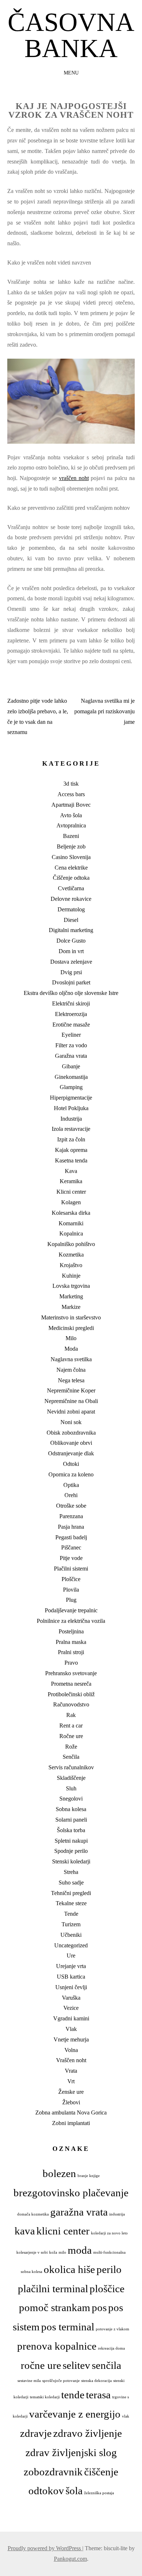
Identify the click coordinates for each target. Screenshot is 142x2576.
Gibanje (71, 1066)
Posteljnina (71, 1631)
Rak (71, 1715)
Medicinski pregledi (71, 1328)
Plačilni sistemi (71, 1569)
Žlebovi (71, 2102)
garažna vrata (79, 2212)
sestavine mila (29, 2381)
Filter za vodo (71, 1045)
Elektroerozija (71, 1014)
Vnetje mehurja (71, 2039)
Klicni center (71, 1192)
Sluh (71, 1788)
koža (53, 2252)
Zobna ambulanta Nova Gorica (71, 2113)
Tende (71, 1914)
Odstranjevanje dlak (71, 1453)
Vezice (71, 2008)
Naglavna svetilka (71, 1359)
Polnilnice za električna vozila (71, 1621)
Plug (71, 1600)
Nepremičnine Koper (71, 1390)
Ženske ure (71, 2092)
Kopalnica (71, 1233)
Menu (71, 73)
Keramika (71, 1181)
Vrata (71, 2071)
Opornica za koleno (71, 1474)
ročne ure (41, 2365)
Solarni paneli (71, 1820)
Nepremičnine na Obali (71, 1401)
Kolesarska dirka (71, 1213)
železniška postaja (99, 2493)
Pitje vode (71, 1558)
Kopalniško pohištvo (71, 1244)
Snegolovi (71, 1799)
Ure (71, 1956)
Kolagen (71, 1202)
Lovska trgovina (71, 1286)
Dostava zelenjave (71, 962)
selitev (76, 2365)
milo (62, 2252)
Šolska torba (71, 1830)
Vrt (71, 2081)
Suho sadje (71, 1882)
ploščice (107, 2289)
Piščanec (71, 1547)
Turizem (71, 1924)
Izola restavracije (71, 1129)
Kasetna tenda (71, 1160)
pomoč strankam (55, 2307)
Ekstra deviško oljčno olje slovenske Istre (71, 993)
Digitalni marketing (71, 930)
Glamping (71, 1087)
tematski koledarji (45, 2397)
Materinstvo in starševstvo (71, 1317)
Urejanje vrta (71, 1966)
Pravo (71, 1663)
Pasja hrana (71, 1527)
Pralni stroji (71, 1652)
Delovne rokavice (71, 899)
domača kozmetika (33, 2214)
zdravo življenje (88, 2433)
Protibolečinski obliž (71, 1694)
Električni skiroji (71, 1003)
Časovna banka (71, 35)
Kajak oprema (71, 1150)
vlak (126, 2416)
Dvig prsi (71, 972)
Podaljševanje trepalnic (71, 1610)
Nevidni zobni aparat (71, 1412)
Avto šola (71, 815)
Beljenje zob (71, 846)
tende (73, 2395)
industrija (117, 2214)
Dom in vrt (71, 951)
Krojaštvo (71, 1265)
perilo (109, 2269)
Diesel (71, 920)
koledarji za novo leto (109, 2233)
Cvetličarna (71, 888)
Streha (71, 1872)
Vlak (71, 2029)
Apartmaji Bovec (71, 805)
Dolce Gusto (71, 941)
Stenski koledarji (71, 1861)
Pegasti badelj (71, 1537)
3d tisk (71, 784)
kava (25, 2231)
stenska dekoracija (96, 2381)
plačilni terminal (53, 2289)
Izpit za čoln (71, 1139)
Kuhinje (71, 1276)
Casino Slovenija (71, 857)
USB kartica (71, 1977)
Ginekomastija (71, 1077)
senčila (106, 2365)
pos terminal (68, 2327)
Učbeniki (71, 1935)
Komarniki (71, 1223)
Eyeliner (71, 1035)
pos (99, 2307)
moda (80, 2250)
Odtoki (71, 1464)
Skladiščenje (71, 1778)
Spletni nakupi (71, 1841)
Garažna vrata (71, 1056)
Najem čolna (71, 1370)
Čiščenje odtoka (71, 878)
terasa (98, 2395)
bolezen (59, 2173)
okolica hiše (69, 2269)
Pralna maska (71, 1642)
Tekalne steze (71, 1903)
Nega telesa (71, 1380)
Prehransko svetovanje (71, 1673)
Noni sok (71, 1422)
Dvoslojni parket (71, 982)
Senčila (71, 1757)
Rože (71, 1747)
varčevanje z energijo (75, 2414)
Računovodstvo (71, 1704)
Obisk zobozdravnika (71, 1433)
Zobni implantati (71, 2123)
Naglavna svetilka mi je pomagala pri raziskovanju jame (104, 711)
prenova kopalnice (57, 2346)
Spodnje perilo (71, 1851)
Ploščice (71, 1579)
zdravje (36, 2433)
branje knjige (89, 2176)
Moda (71, 1349)
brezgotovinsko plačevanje (71, 2193)
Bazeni (71, 836)
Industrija (71, 1119)
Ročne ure (71, 1736)
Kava (71, 1171)
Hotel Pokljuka (71, 1108)
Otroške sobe (71, 1506)
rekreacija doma (111, 2348)
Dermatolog (71, 909)
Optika (71, 1485)
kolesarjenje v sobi (32, 2252)
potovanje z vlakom (113, 2329)
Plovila (71, 1590)
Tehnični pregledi (71, 1893)
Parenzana (71, 1516)
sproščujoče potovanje (61, 2381)
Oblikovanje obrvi (71, 1443)
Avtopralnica (71, 825)
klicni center (63, 2231)
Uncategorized (71, 1945)
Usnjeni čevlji (71, 1987)
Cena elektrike (71, 868)
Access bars (71, 794)
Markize (71, 1307)
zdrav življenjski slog (71, 2452)
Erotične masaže (71, 1025)
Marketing (71, 1296)
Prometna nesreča (71, 1684)
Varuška (71, 1998)
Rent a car (71, 1726)
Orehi (71, 1495)
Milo (71, 1338)
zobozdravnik (53, 2472)
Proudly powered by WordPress (45, 2548)
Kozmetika (71, 1255)
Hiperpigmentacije (71, 1098)
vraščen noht (74, 478)
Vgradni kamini (71, 2018)
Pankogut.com (70, 2559)
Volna (71, 2050)
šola (74, 2491)
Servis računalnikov (71, 1767)
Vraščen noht (71, 2060)
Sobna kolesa (71, 1809)
